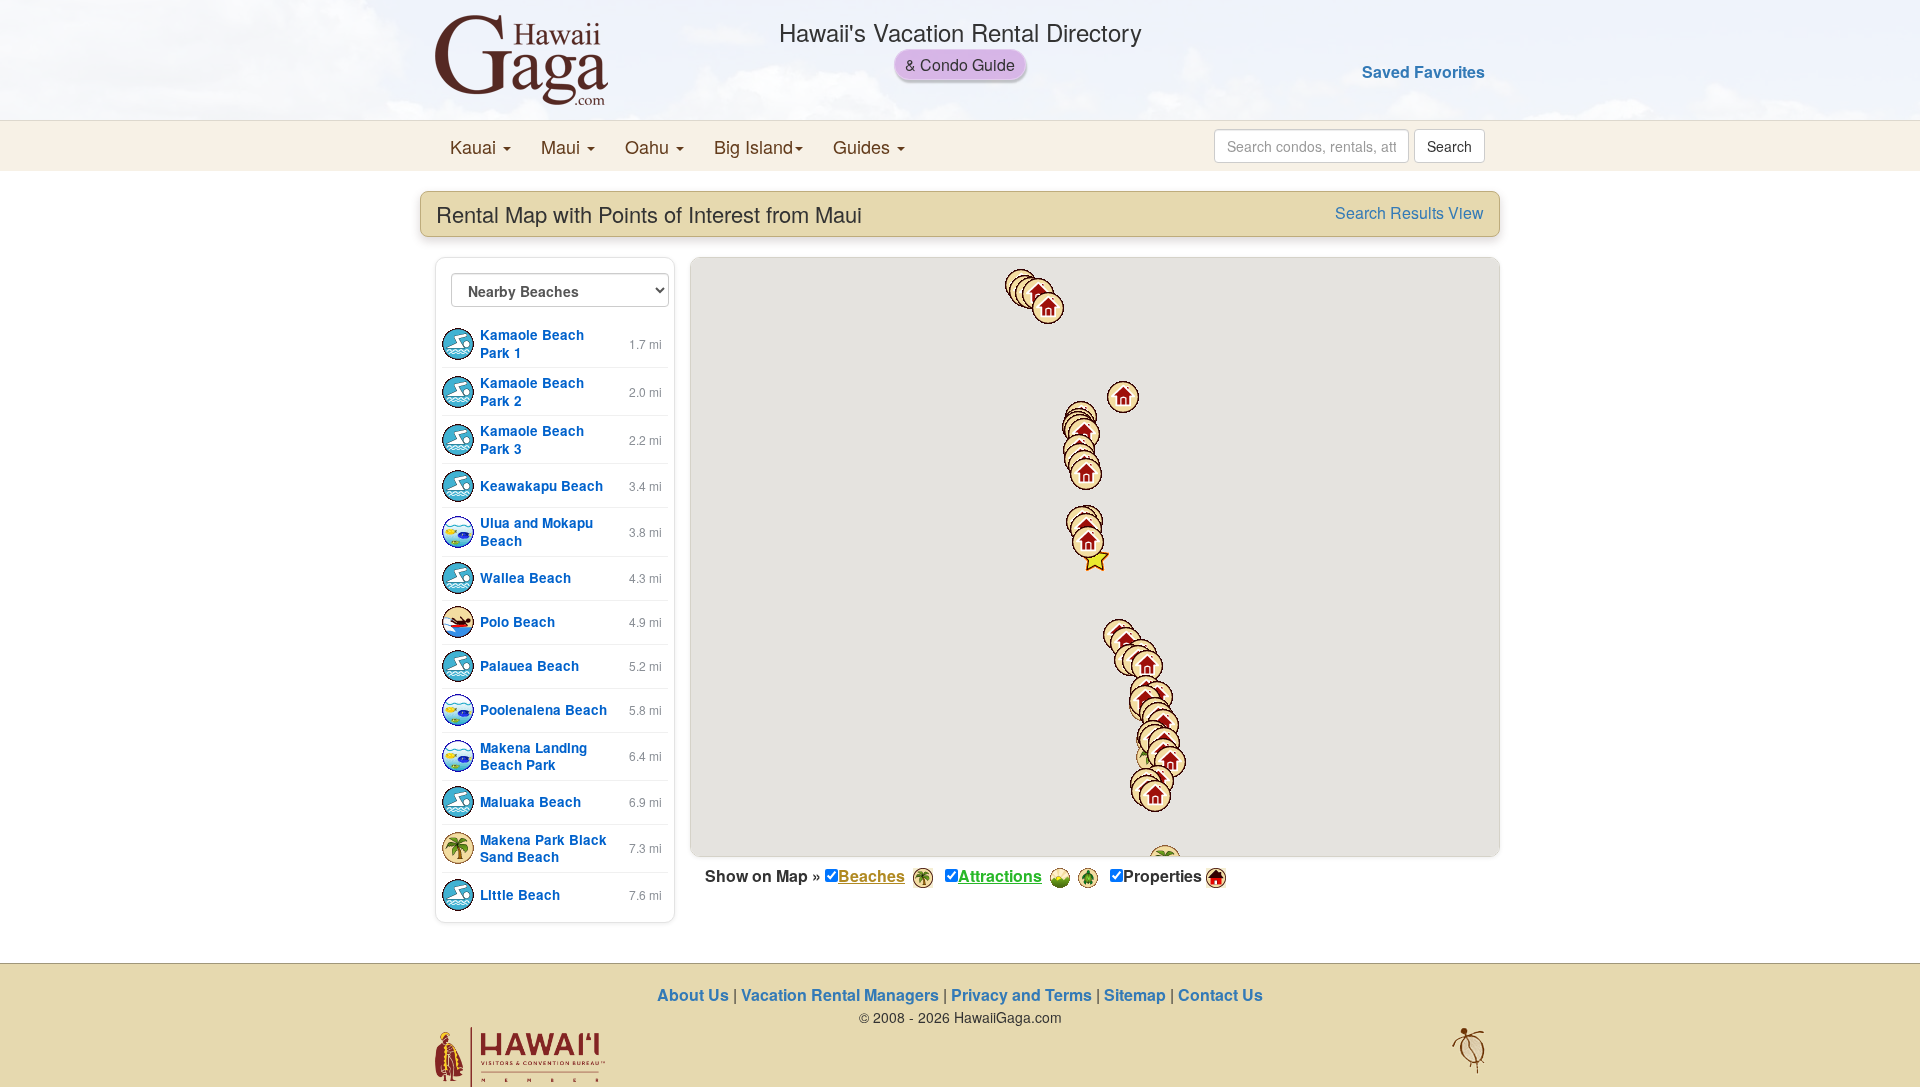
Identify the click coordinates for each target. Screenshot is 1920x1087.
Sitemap (1135, 994)
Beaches (871, 875)
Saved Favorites (1423, 71)
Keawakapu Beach (541, 485)
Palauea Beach (529, 665)
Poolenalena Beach (543, 709)
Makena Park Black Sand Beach (543, 848)
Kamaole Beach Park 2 (532, 391)
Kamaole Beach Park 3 (532, 439)
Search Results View (1409, 213)
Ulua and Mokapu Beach (536, 531)
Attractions (1000, 875)
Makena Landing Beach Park (533, 756)
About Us (693, 994)
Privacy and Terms (1021, 994)
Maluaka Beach (530, 801)
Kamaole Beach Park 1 (532, 343)
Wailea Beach (525, 577)
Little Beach (520, 894)
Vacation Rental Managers (840, 994)
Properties (1162, 876)
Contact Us (1220, 994)
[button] (480, 146)
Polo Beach (517, 621)
